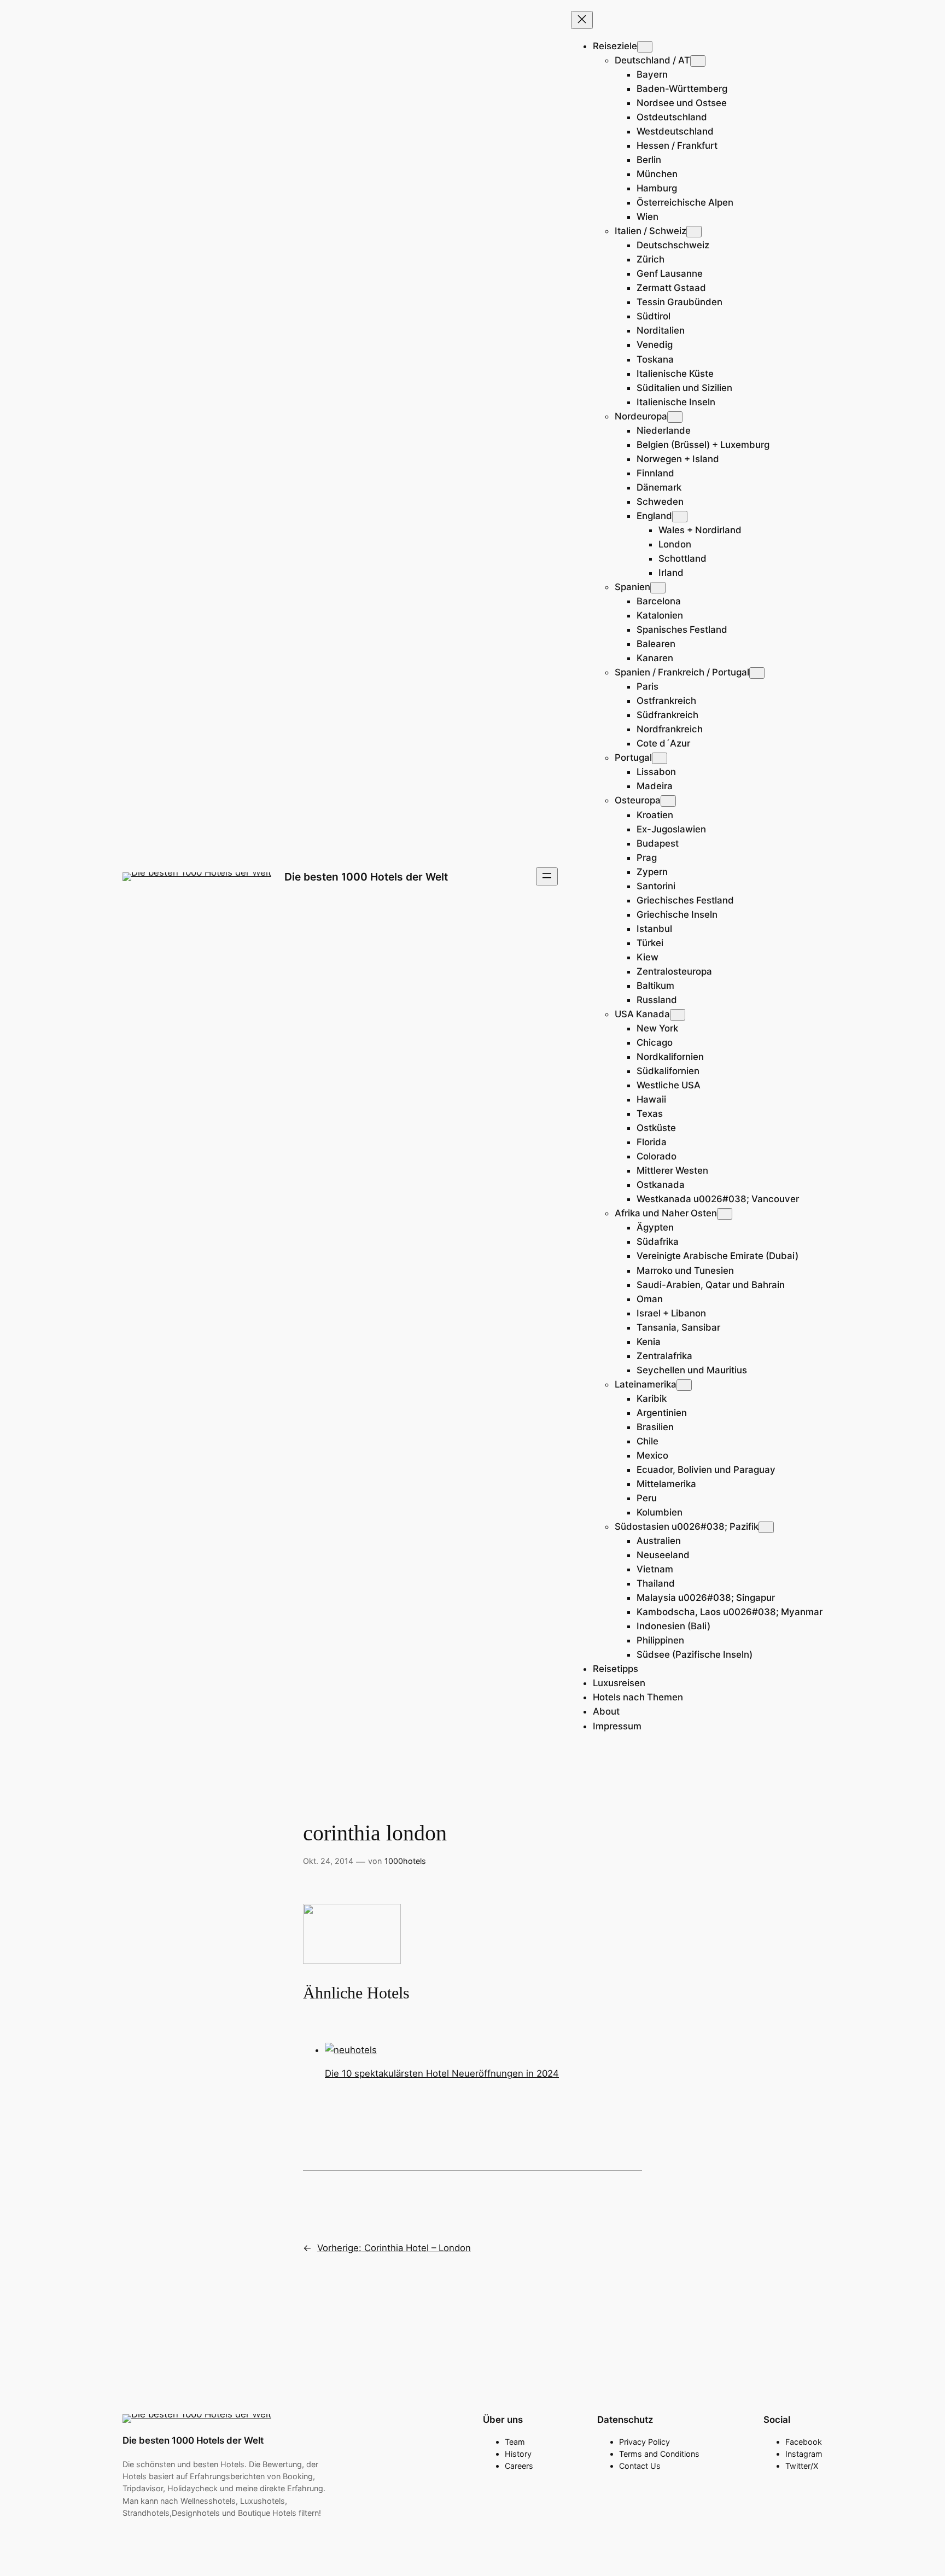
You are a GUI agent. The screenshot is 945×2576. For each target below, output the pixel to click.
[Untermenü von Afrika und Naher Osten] (725, 1214)
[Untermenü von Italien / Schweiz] (694, 232)
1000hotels (405, 1861)
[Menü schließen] (582, 20)
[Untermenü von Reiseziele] (645, 47)
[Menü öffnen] (547, 876)
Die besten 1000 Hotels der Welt (366, 877)
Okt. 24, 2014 (328, 1861)
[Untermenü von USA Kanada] (678, 1015)
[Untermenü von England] (680, 517)
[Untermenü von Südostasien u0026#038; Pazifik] (766, 1527)
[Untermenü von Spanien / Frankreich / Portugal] (757, 673)
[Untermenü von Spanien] (658, 588)
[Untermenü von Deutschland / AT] (698, 61)
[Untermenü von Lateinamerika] (684, 1385)
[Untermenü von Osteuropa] (668, 801)
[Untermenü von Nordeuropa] (675, 417)
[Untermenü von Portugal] (660, 758)
